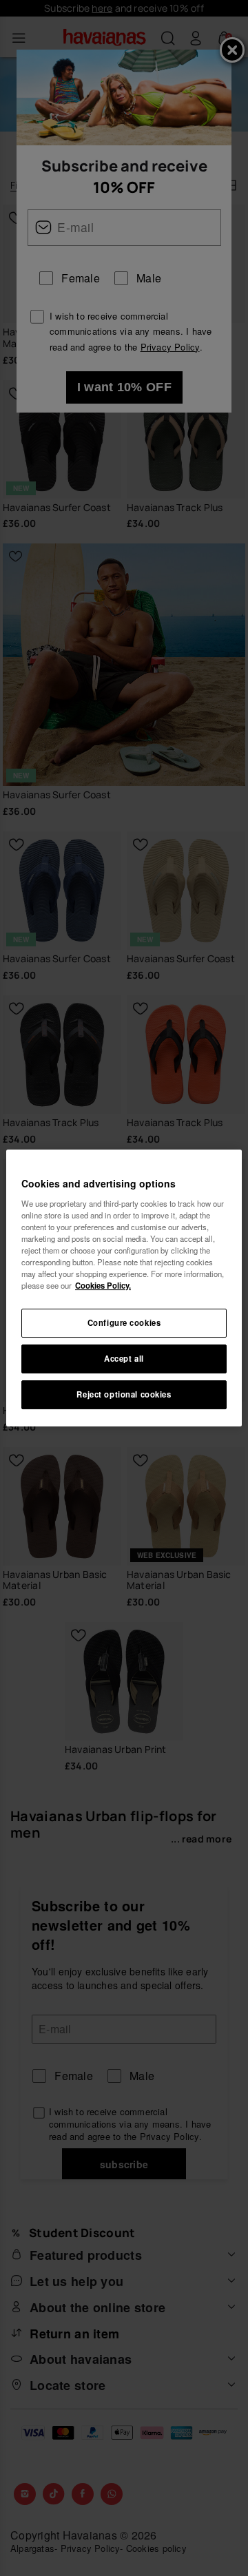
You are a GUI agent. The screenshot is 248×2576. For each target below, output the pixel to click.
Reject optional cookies (124, 1394)
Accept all (124, 1358)
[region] (124, 1288)
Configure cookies (124, 1322)
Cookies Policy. (103, 1285)
